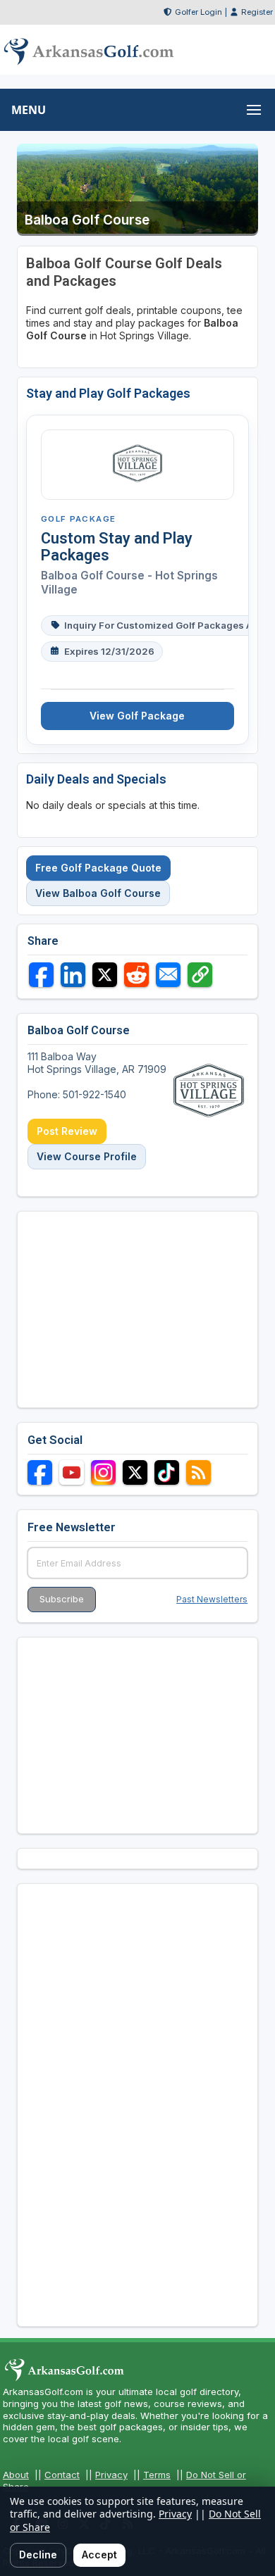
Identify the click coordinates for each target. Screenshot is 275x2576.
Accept (99, 2555)
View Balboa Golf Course (98, 893)
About (16, 2475)
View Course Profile (87, 1156)
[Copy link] (200, 975)
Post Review (67, 1131)
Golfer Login (198, 12)
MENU (29, 110)
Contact (62, 2475)
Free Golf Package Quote (98, 868)
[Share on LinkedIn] (73, 975)
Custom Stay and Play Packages (117, 547)
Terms (157, 2475)
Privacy (111, 2475)
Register (257, 12)
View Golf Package (137, 716)
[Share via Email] (168, 975)
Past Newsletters (212, 1599)
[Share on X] (105, 975)
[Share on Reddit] (136, 975)
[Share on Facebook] (41, 975)
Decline (38, 2555)
